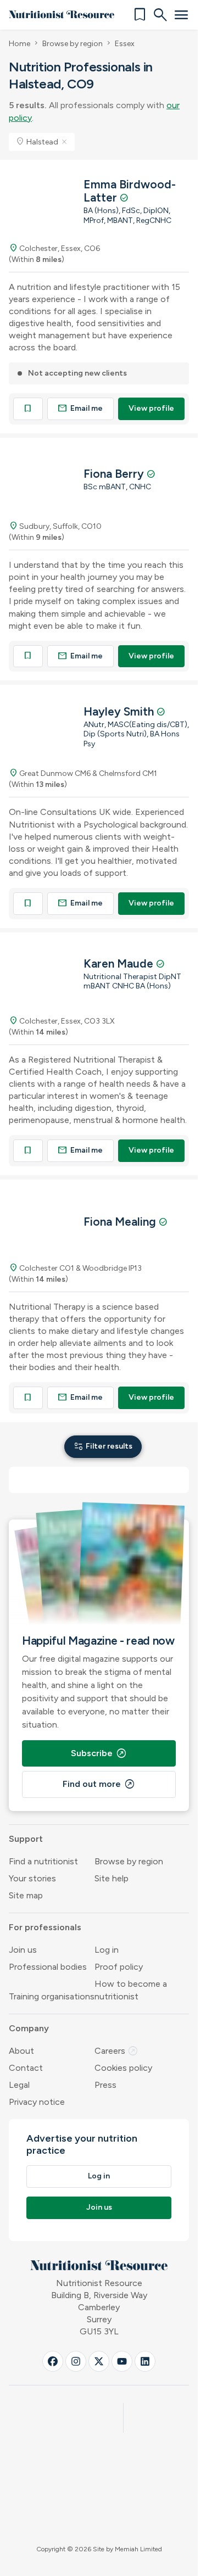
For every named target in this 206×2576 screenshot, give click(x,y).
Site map (26, 1895)
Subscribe (99, 1753)
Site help (112, 1878)
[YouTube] (122, 2361)
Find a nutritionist (43, 1861)
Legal (19, 2085)
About (21, 2051)
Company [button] (29, 2028)
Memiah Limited (138, 2549)
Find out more (99, 1784)
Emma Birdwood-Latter (130, 191)
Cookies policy (123, 2068)
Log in (107, 1950)
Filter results (103, 1446)
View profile (151, 408)
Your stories (32, 1878)
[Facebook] (53, 2361)
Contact (26, 2068)
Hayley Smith (120, 711)
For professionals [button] (45, 1927)
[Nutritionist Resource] (62, 15)
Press (105, 2085)
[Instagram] (76, 2361)
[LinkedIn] (145, 2361)
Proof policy (119, 1967)
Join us (23, 1950)
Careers (116, 2051)
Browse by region (73, 44)
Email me (80, 408)
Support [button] (26, 1839)
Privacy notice (37, 2102)
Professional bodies (48, 1967)
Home (20, 44)
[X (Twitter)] (99, 2361)
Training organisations (52, 1996)
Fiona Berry (115, 474)
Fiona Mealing (121, 1222)
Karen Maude (120, 963)
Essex (125, 44)
